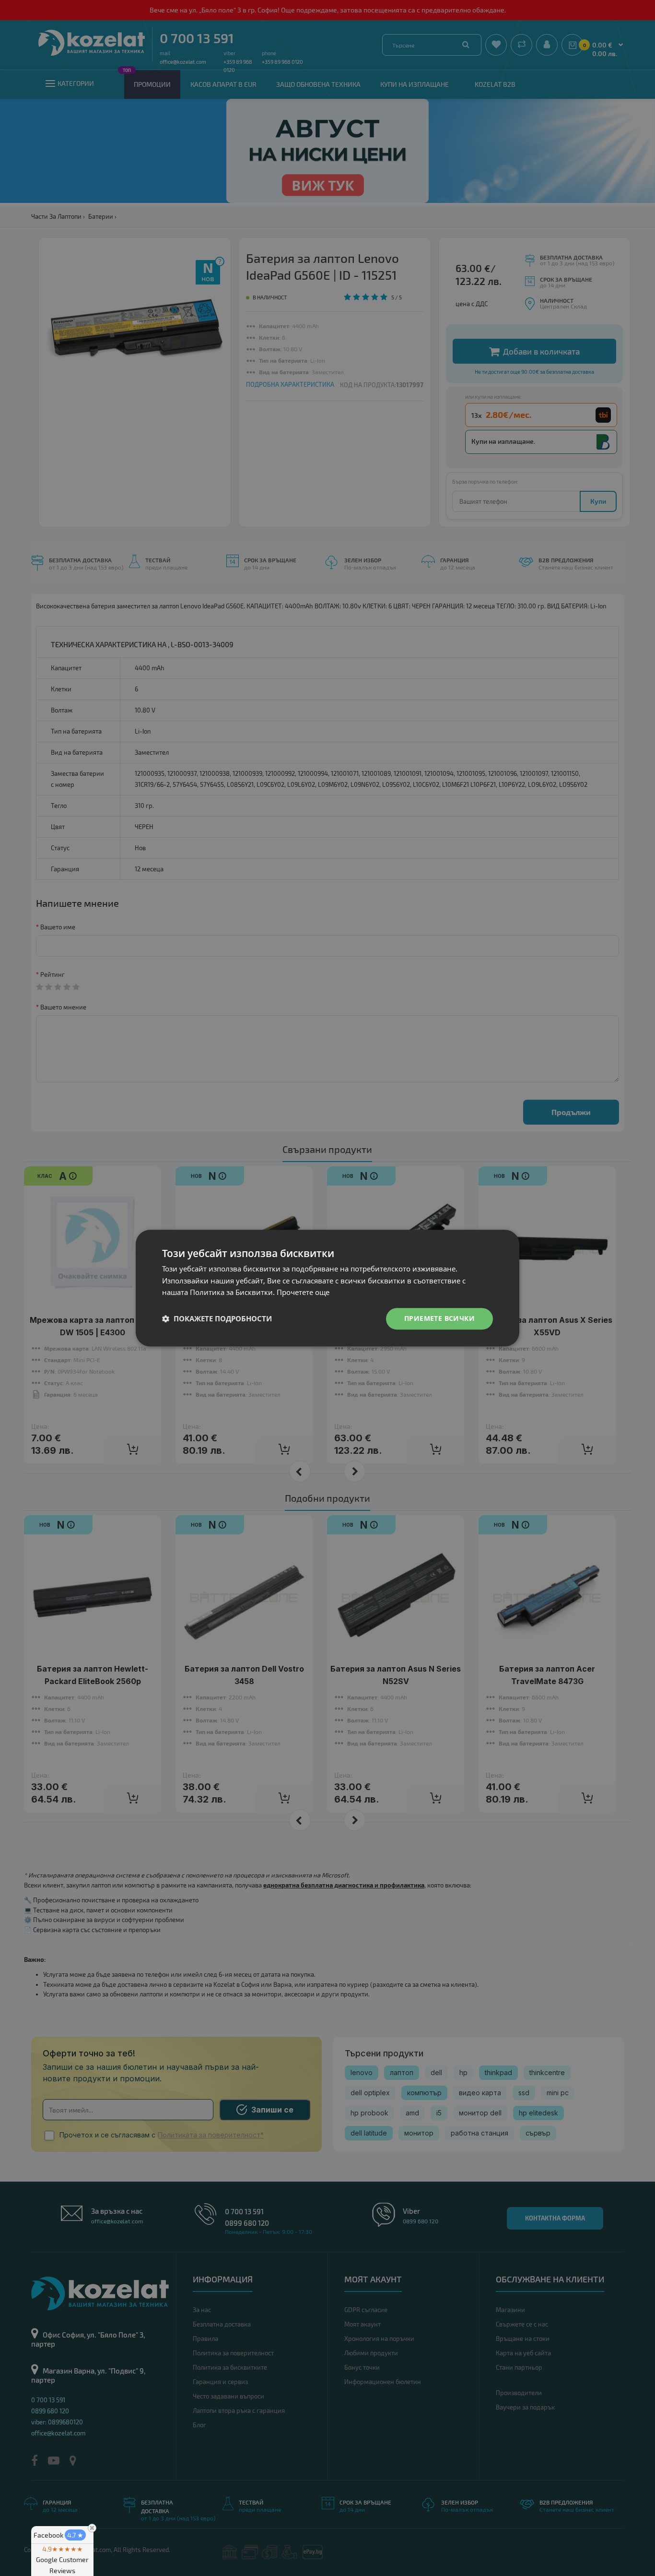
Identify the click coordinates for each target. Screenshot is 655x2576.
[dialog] (327, 1288)
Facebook (58, 2535)
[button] (217, 1319)
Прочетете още (303, 1293)
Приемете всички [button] (439, 1318)
